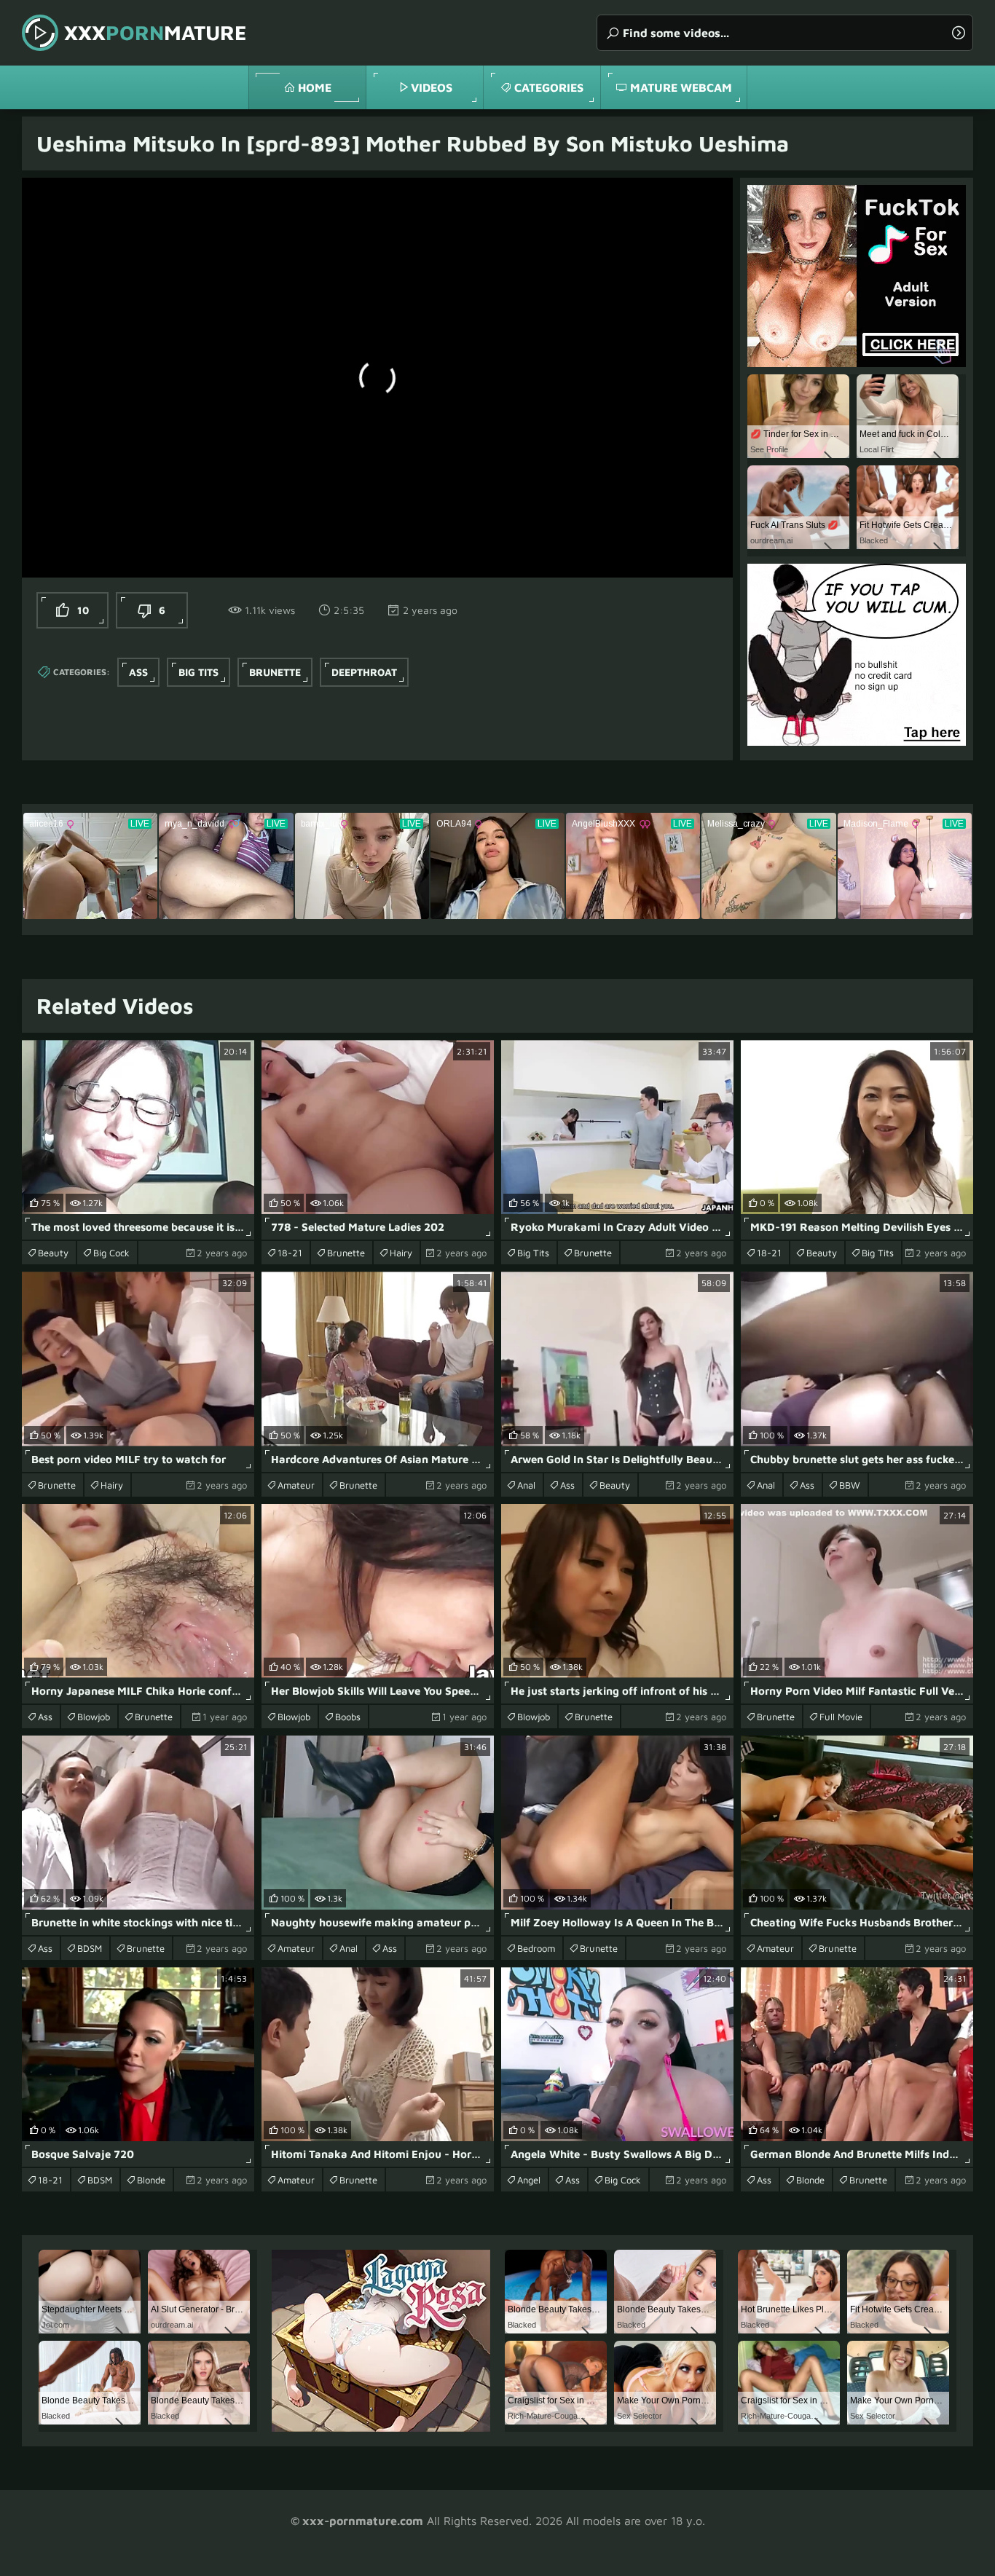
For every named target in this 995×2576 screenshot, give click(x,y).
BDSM (90, 1948)
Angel (529, 2180)
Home (315, 87)
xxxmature (156, 32)
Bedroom (536, 1948)
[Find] (959, 33)
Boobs (348, 1717)
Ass (138, 672)
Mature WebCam (681, 87)
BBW (850, 1485)
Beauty (53, 1253)
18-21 (290, 1253)
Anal (526, 1485)
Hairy (401, 1253)
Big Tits (198, 672)
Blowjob (94, 1717)
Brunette (275, 672)
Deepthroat (364, 672)
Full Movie (841, 1717)
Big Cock (111, 1253)
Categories (549, 87)
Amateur (296, 1485)
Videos (432, 87)
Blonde (151, 2180)
